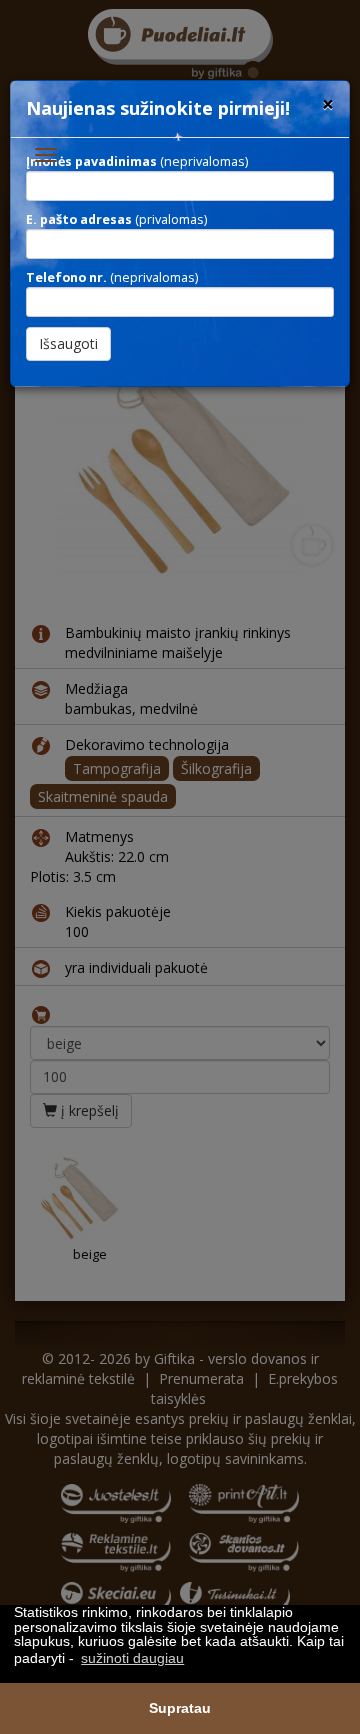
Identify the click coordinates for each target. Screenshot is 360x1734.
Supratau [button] (180, 1708)
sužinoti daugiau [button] (132, 1658)
